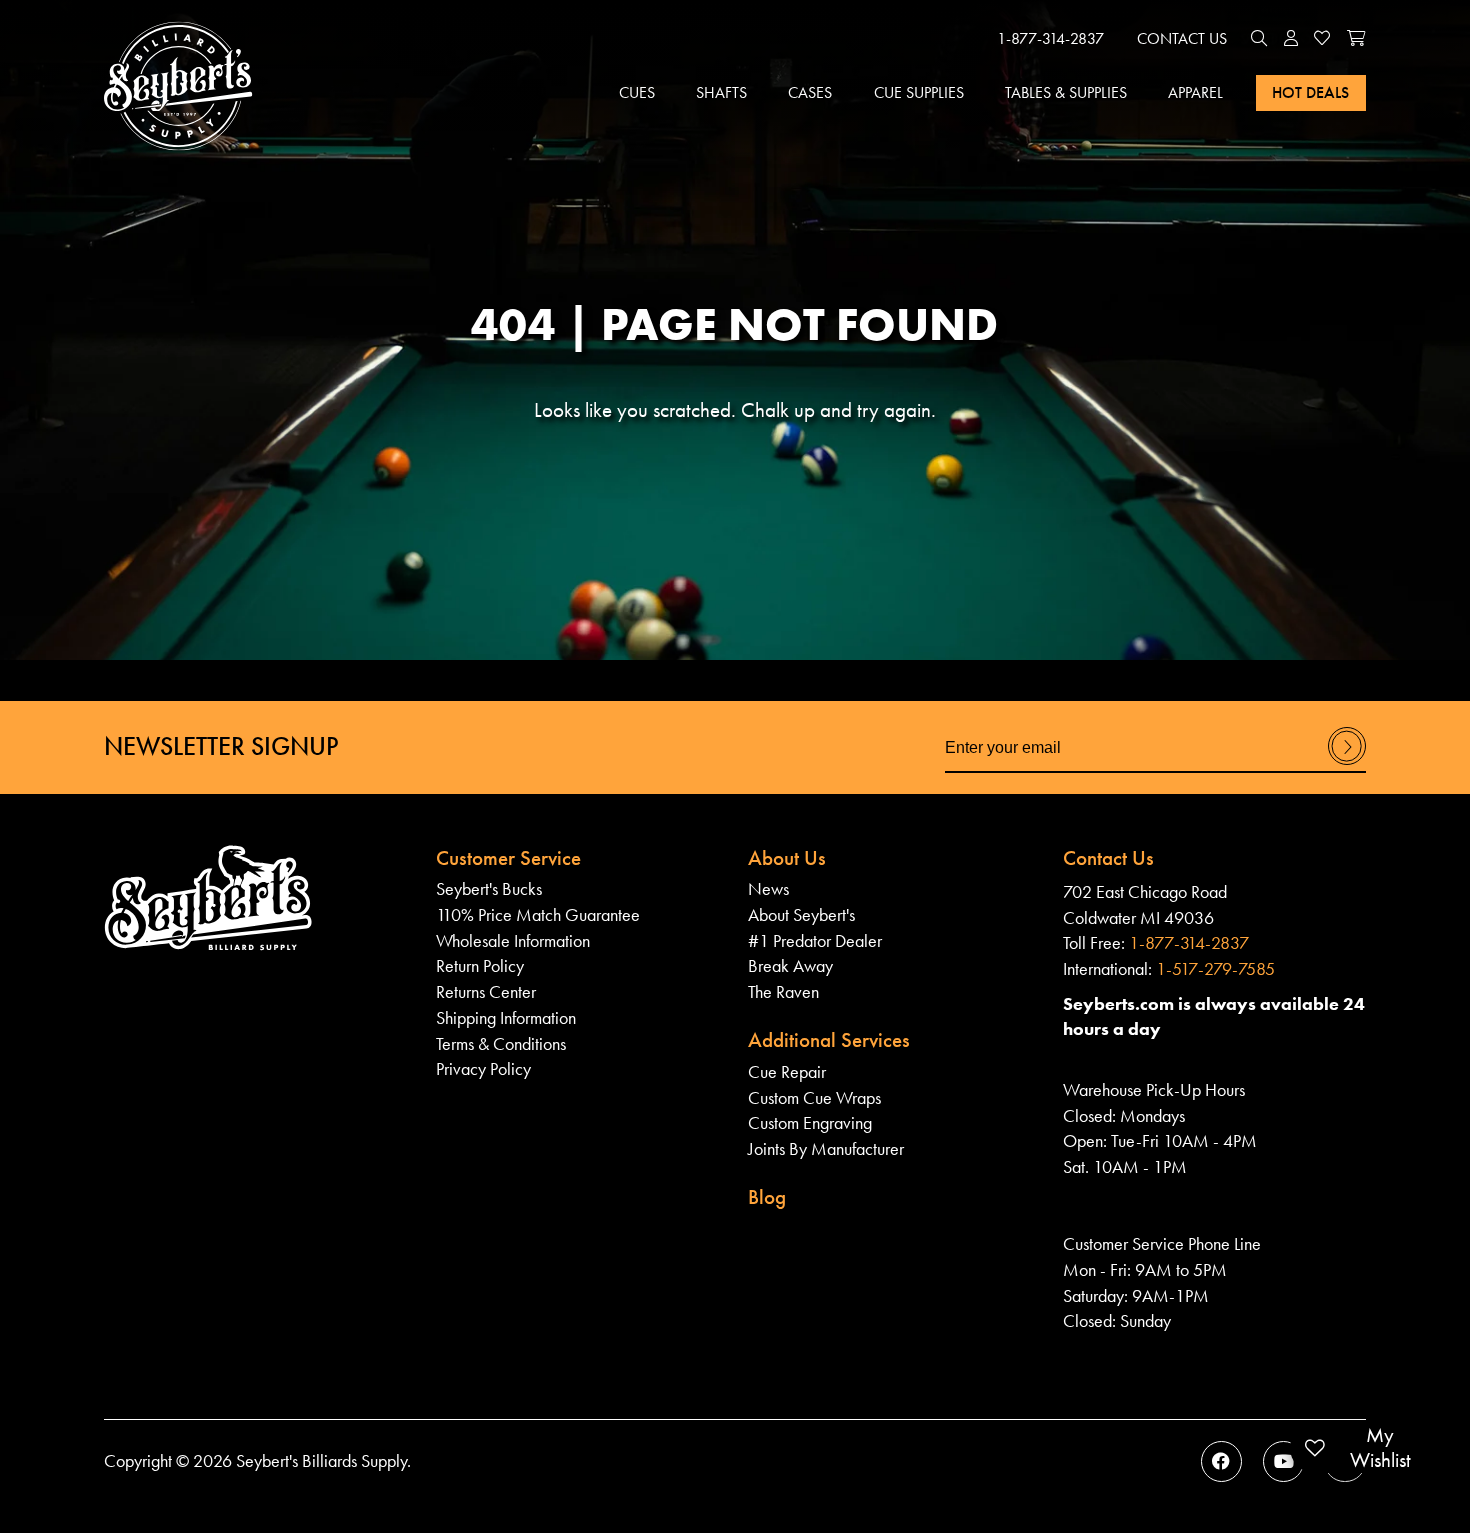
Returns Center (486, 991)
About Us (787, 858)
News (768, 888)
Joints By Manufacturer (826, 1148)
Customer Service (508, 858)
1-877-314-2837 (1050, 38)
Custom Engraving (810, 1122)
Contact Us (1182, 38)
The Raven (783, 991)
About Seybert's (801, 914)
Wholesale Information (513, 940)
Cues (637, 92)
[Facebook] (1221, 1461)
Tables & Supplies (1066, 92)
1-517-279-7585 (1215, 968)
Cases (810, 92)
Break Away (790, 965)
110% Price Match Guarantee (538, 914)
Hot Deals (1310, 92)
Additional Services (829, 1040)
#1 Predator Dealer (815, 940)
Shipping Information (506, 1017)
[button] (1259, 39)
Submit (1347, 763)
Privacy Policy (483, 1068)
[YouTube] (1283, 1461)
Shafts (721, 92)
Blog (767, 1197)
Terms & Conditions (501, 1043)
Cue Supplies (919, 92)
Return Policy (480, 965)
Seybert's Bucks (489, 888)
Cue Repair (787, 1071)
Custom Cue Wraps (814, 1097)
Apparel (1195, 92)
